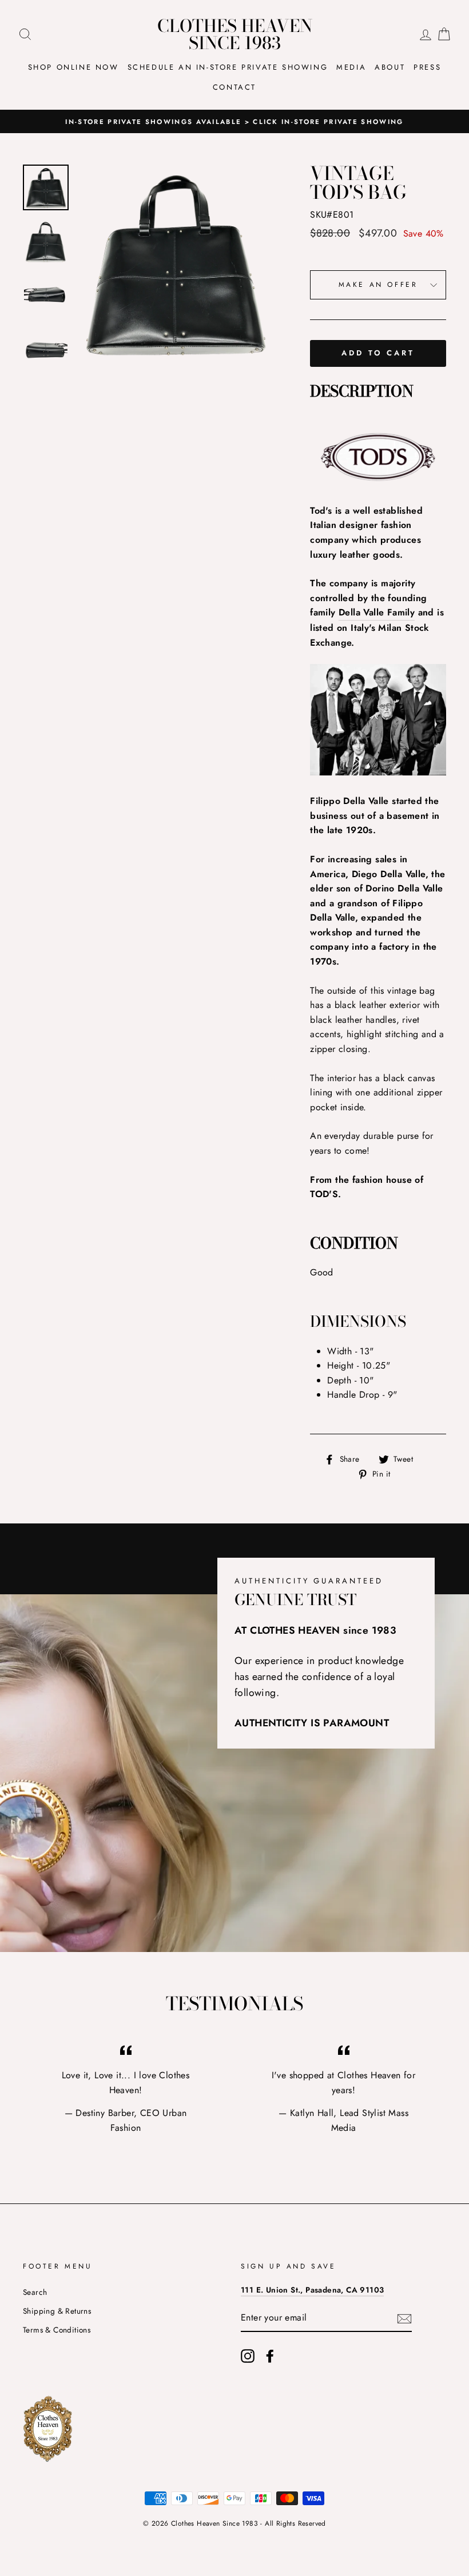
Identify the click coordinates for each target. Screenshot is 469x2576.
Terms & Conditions (57, 2330)
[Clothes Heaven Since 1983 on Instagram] (248, 2356)
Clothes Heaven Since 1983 (235, 34)
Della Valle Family (377, 612)
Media (351, 67)
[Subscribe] (404, 2318)
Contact (234, 87)
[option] (234, 122)
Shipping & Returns (57, 2311)
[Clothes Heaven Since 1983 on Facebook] (270, 2356)
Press (427, 67)
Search (35, 2292)
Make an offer (378, 285)
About (390, 67)
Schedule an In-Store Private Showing (228, 67)
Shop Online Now (73, 67)
